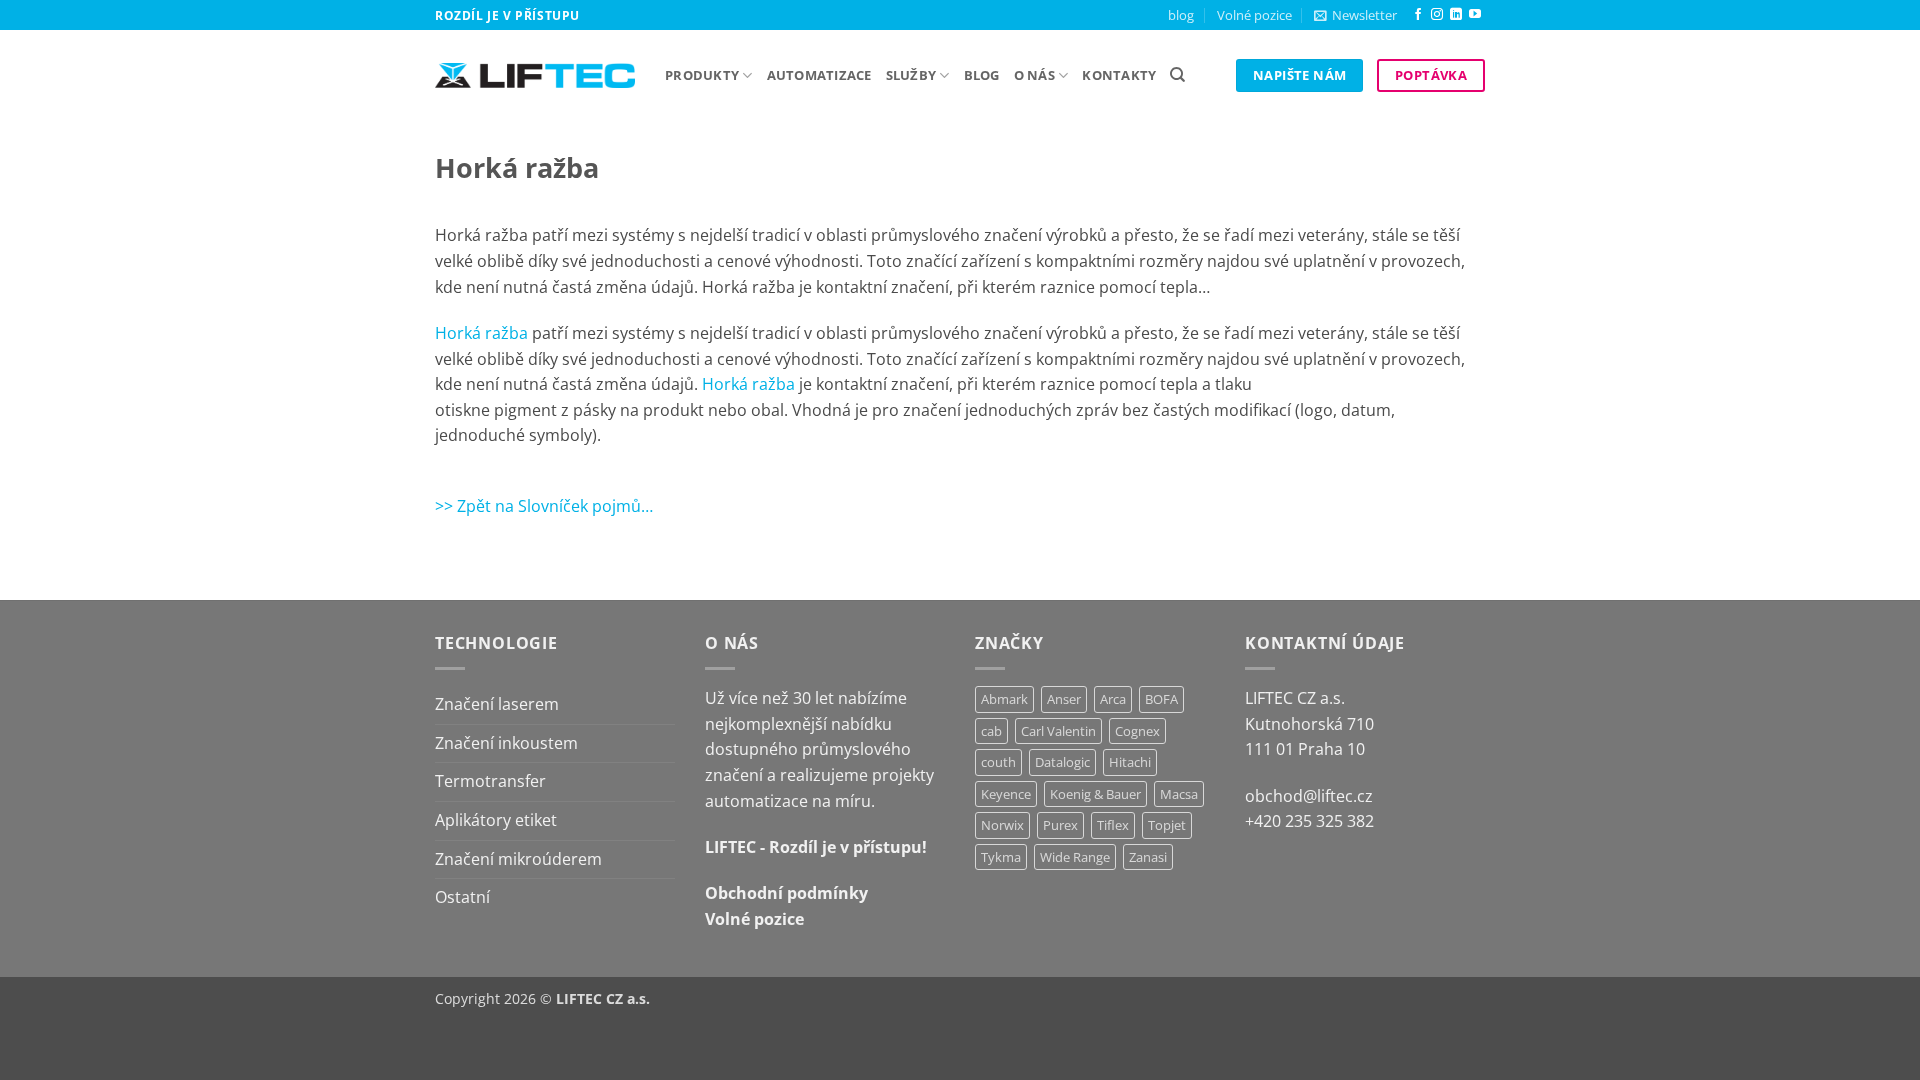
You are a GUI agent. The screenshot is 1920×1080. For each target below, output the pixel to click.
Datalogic (1062, 762)
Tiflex (1113, 825)
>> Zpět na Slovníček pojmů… (544, 506)
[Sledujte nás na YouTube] (1475, 15)
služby (911, 75)
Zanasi (1148, 857)
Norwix (1002, 825)
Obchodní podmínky (786, 893)
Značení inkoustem (506, 743)
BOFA (1161, 699)
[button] (1355, 15)
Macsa (1179, 794)
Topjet (1167, 825)
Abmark (1004, 699)
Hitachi (1130, 762)
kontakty (1119, 75)
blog (1181, 15)
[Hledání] (1177, 75)
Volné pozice (1254, 15)
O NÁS (1034, 75)
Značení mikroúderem (518, 859)
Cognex (1137, 731)
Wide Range (1075, 857)
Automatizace (819, 75)
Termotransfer (490, 781)
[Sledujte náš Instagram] (1437, 15)
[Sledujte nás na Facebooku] (1418, 15)
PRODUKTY (702, 75)
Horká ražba (481, 333)
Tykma (1001, 857)
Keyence (1006, 794)
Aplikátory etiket (496, 820)
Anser (1064, 699)
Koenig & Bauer (1095, 794)
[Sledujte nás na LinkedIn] (1456, 15)
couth (998, 762)
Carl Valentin (1058, 731)
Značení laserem (497, 704)
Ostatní (462, 897)
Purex (1060, 825)
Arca (1113, 699)
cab (991, 731)
